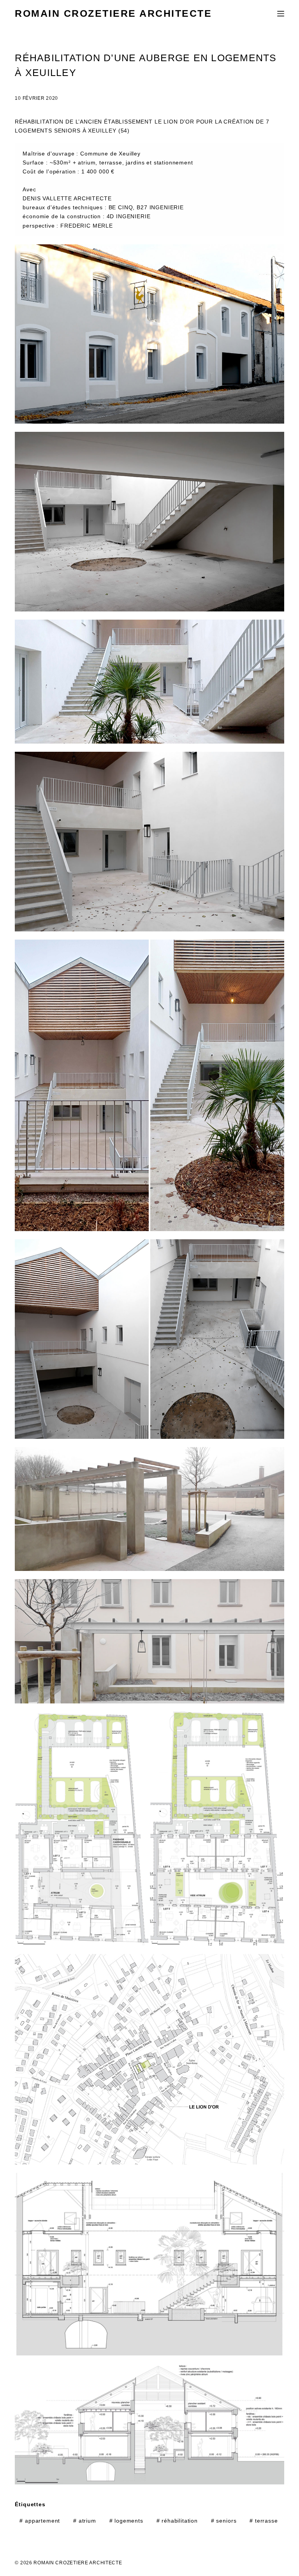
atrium (85, 2521)
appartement (40, 2521)
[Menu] (281, 14)
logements (126, 2521)
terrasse (264, 2521)
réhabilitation (177, 2521)
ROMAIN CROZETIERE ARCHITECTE (113, 13)
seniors (224, 2521)
